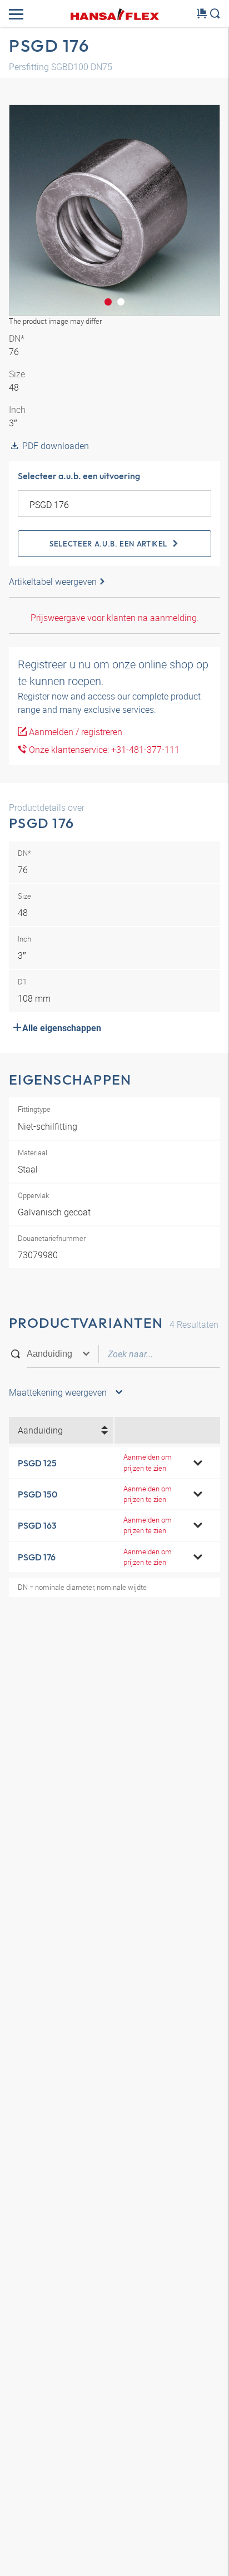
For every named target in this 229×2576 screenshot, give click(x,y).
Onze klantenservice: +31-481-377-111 (103, 750)
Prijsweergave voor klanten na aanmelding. (115, 618)
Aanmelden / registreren (74, 732)
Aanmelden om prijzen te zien (148, 1462)
